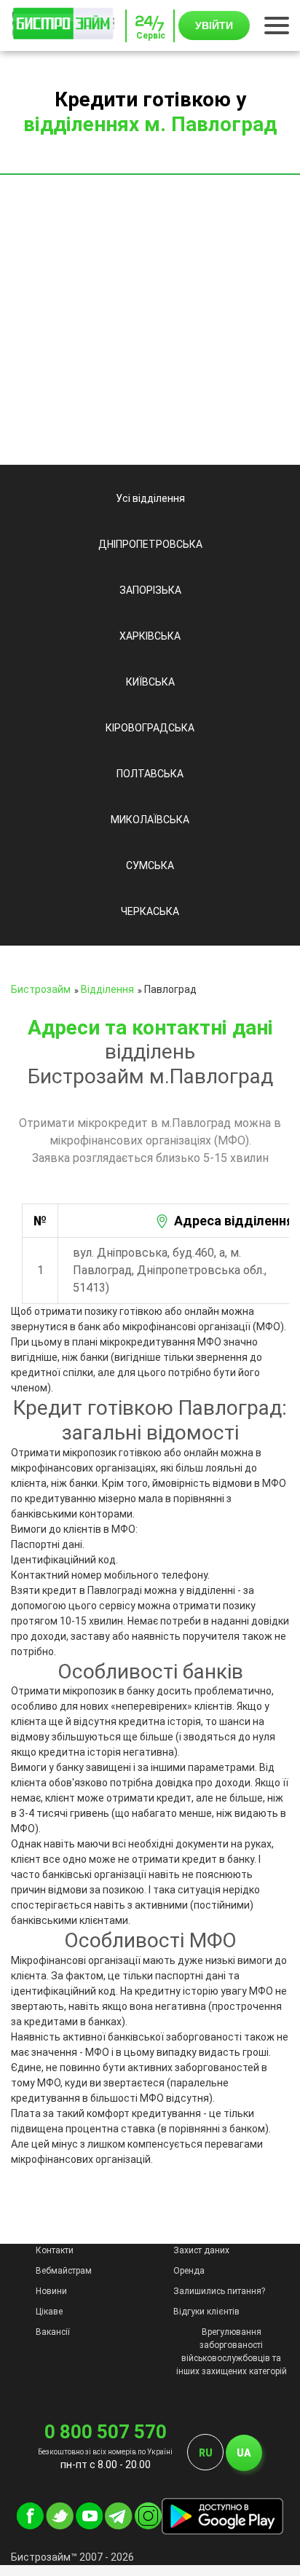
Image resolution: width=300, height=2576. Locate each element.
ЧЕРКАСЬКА (150, 911)
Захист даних (201, 2250)
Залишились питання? (219, 2291)
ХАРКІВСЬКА (150, 636)
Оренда (189, 2271)
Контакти (55, 2250)
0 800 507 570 (106, 2432)
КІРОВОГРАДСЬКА (150, 728)
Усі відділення (150, 498)
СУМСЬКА (150, 865)
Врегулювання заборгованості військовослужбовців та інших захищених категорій (232, 2352)
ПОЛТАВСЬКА (150, 774)
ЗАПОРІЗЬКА (150, 590)
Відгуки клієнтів (206, 2312)
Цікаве (49, 2312)
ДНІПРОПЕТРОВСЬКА (150, 544)
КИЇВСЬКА (150, 682)
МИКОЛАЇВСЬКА (150, 820)
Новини (51, 2291)
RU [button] (206, 2453)
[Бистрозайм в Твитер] (60, 2526)
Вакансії (53, 2332)
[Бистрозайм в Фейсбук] (30, 2526)
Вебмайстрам (64, 2271)
